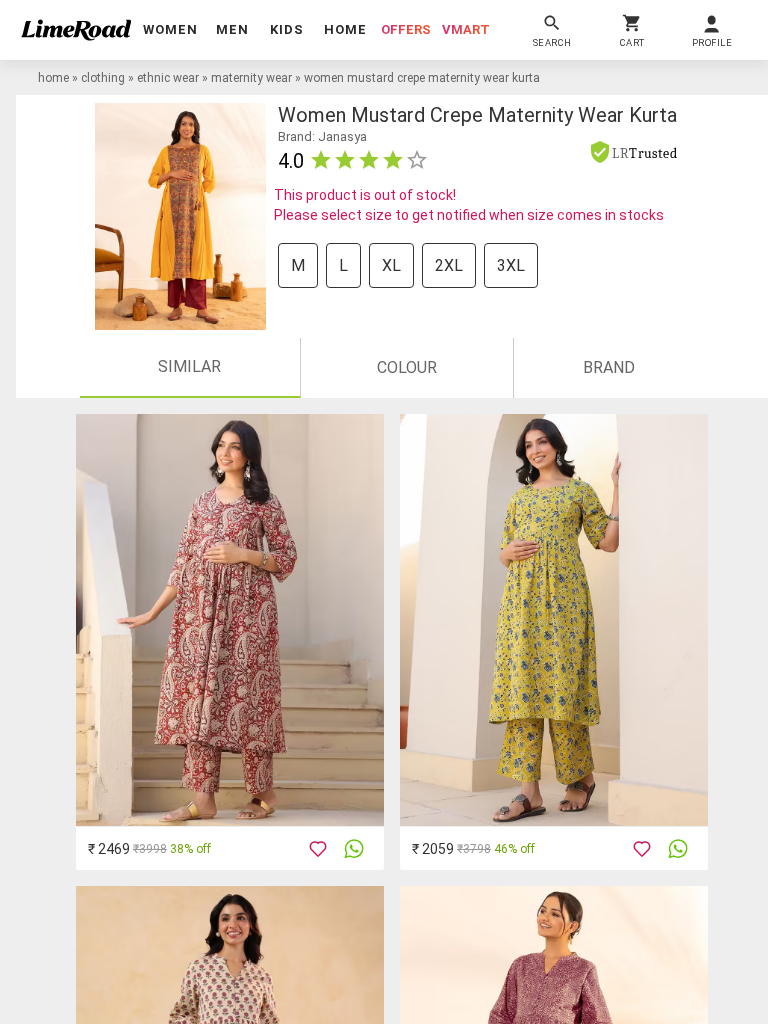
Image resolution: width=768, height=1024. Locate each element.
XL (391, 265)
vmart (466, 29)
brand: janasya (322, 136)
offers (406, 29)
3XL (511, 265)
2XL (449, 265)
